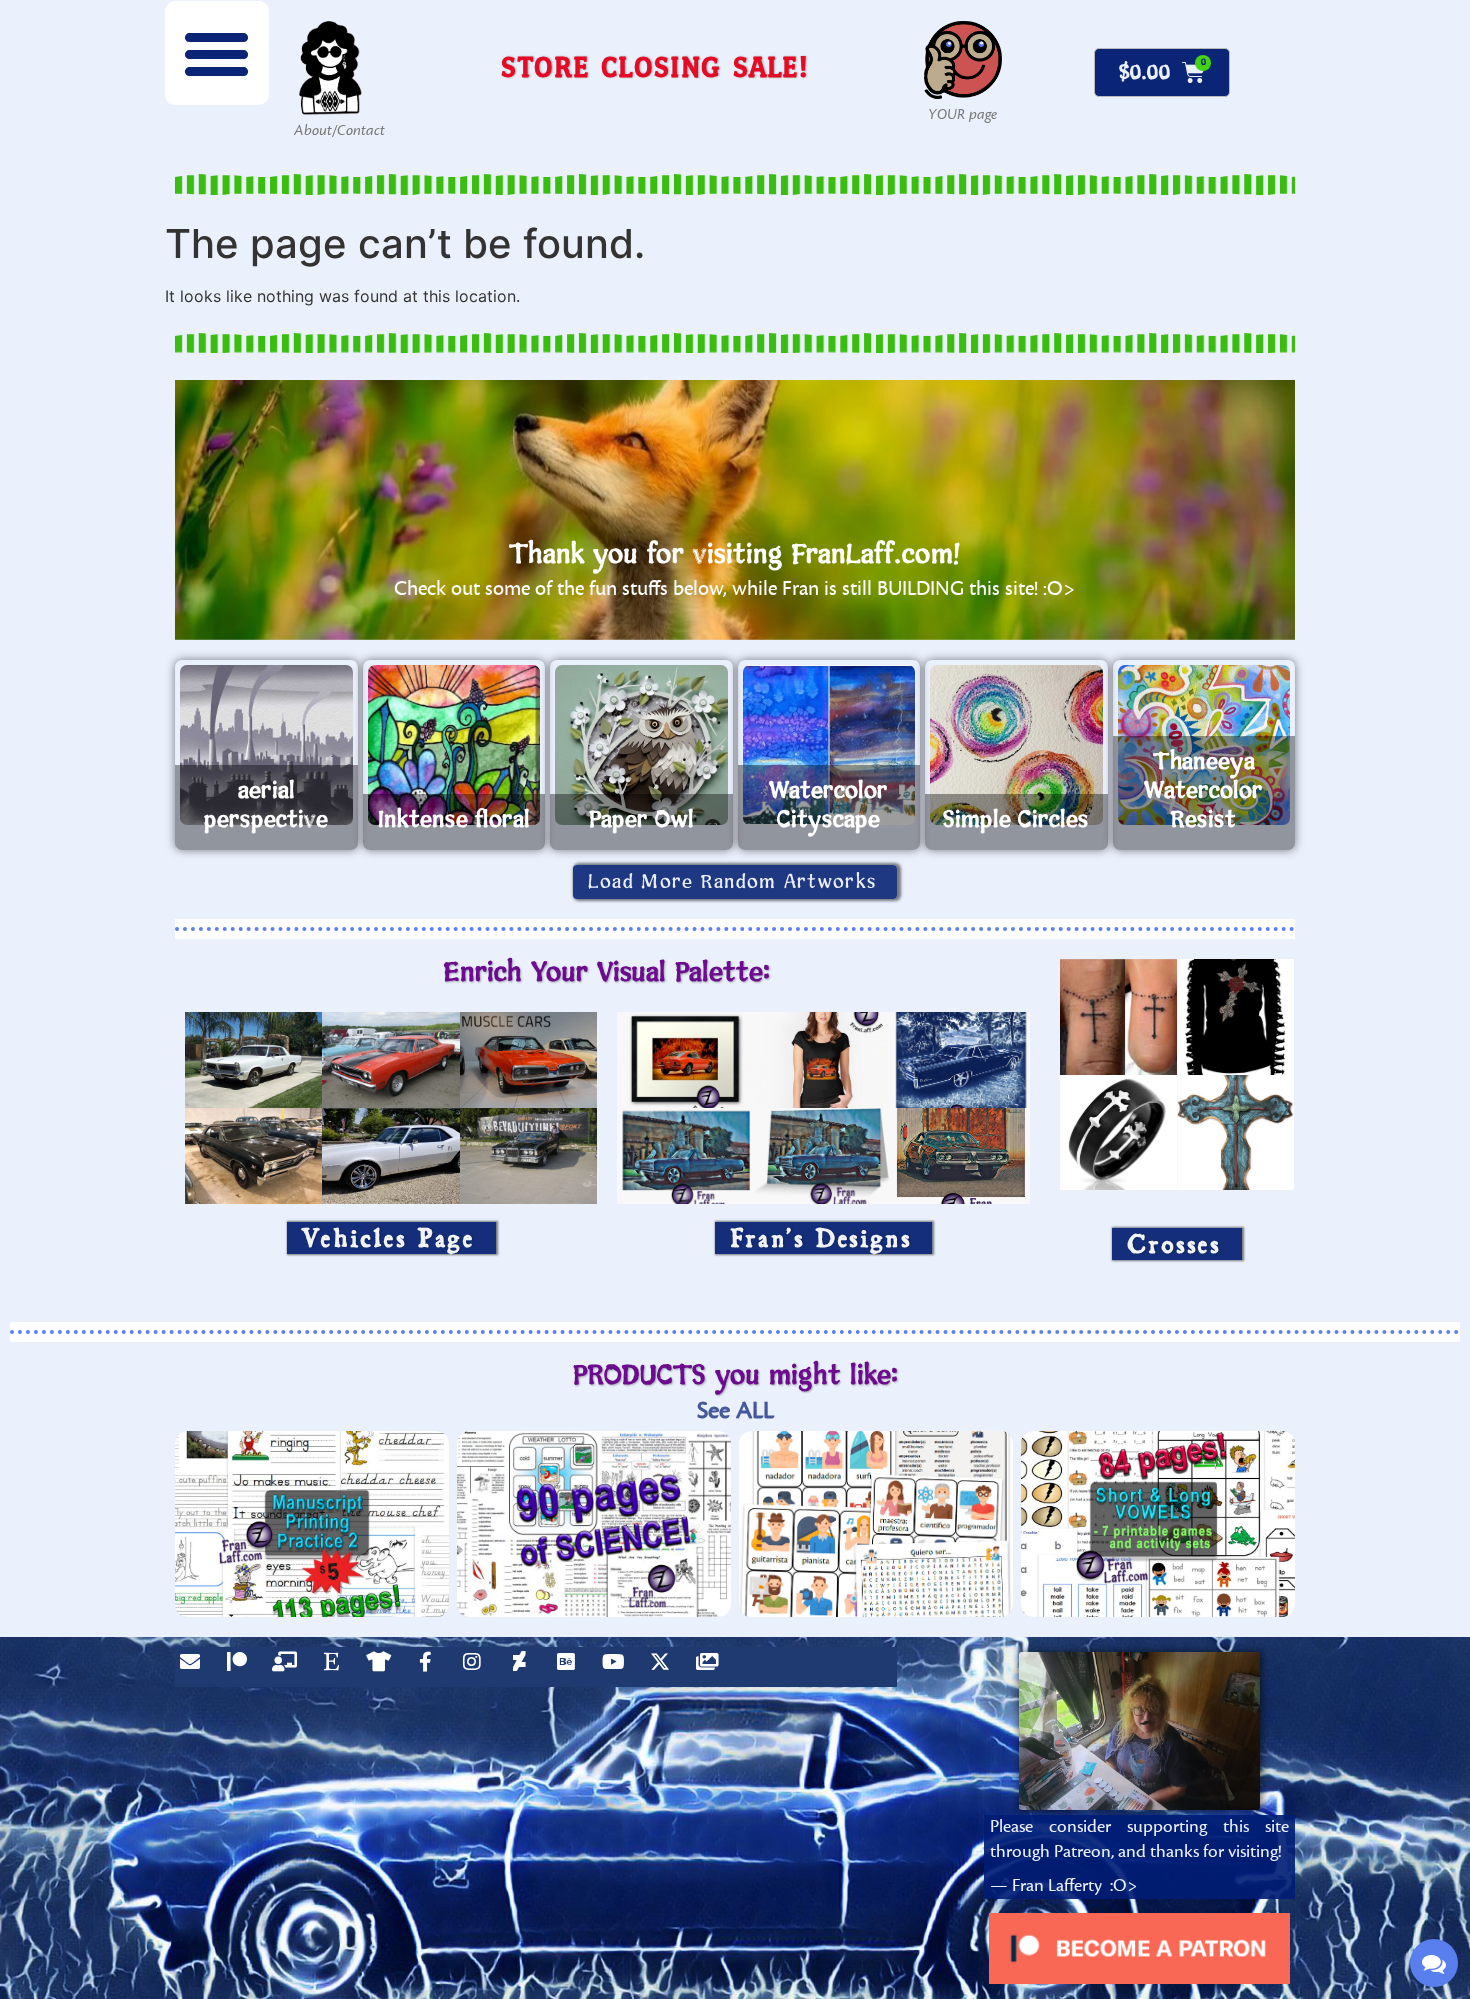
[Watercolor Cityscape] (829, 745)
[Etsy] (336, 1667)
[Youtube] (618, 1667)
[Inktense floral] (454, 745)
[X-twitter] (665, 1667)
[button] (217, 53)
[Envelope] (195, 1667)
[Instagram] (477, 1667)
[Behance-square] (571, 1667)
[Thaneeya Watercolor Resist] (1204, 745)
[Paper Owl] (641, 745)
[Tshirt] (383, 1667)
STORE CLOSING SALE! (655, 66)
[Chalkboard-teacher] (289, 1667)
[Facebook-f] (430, 1667)
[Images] (712, 1667)
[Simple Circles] (1016, 745)
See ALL (735, 1410)
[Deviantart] (524, 1667)
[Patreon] (242, 1667)
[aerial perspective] (266, 745)
